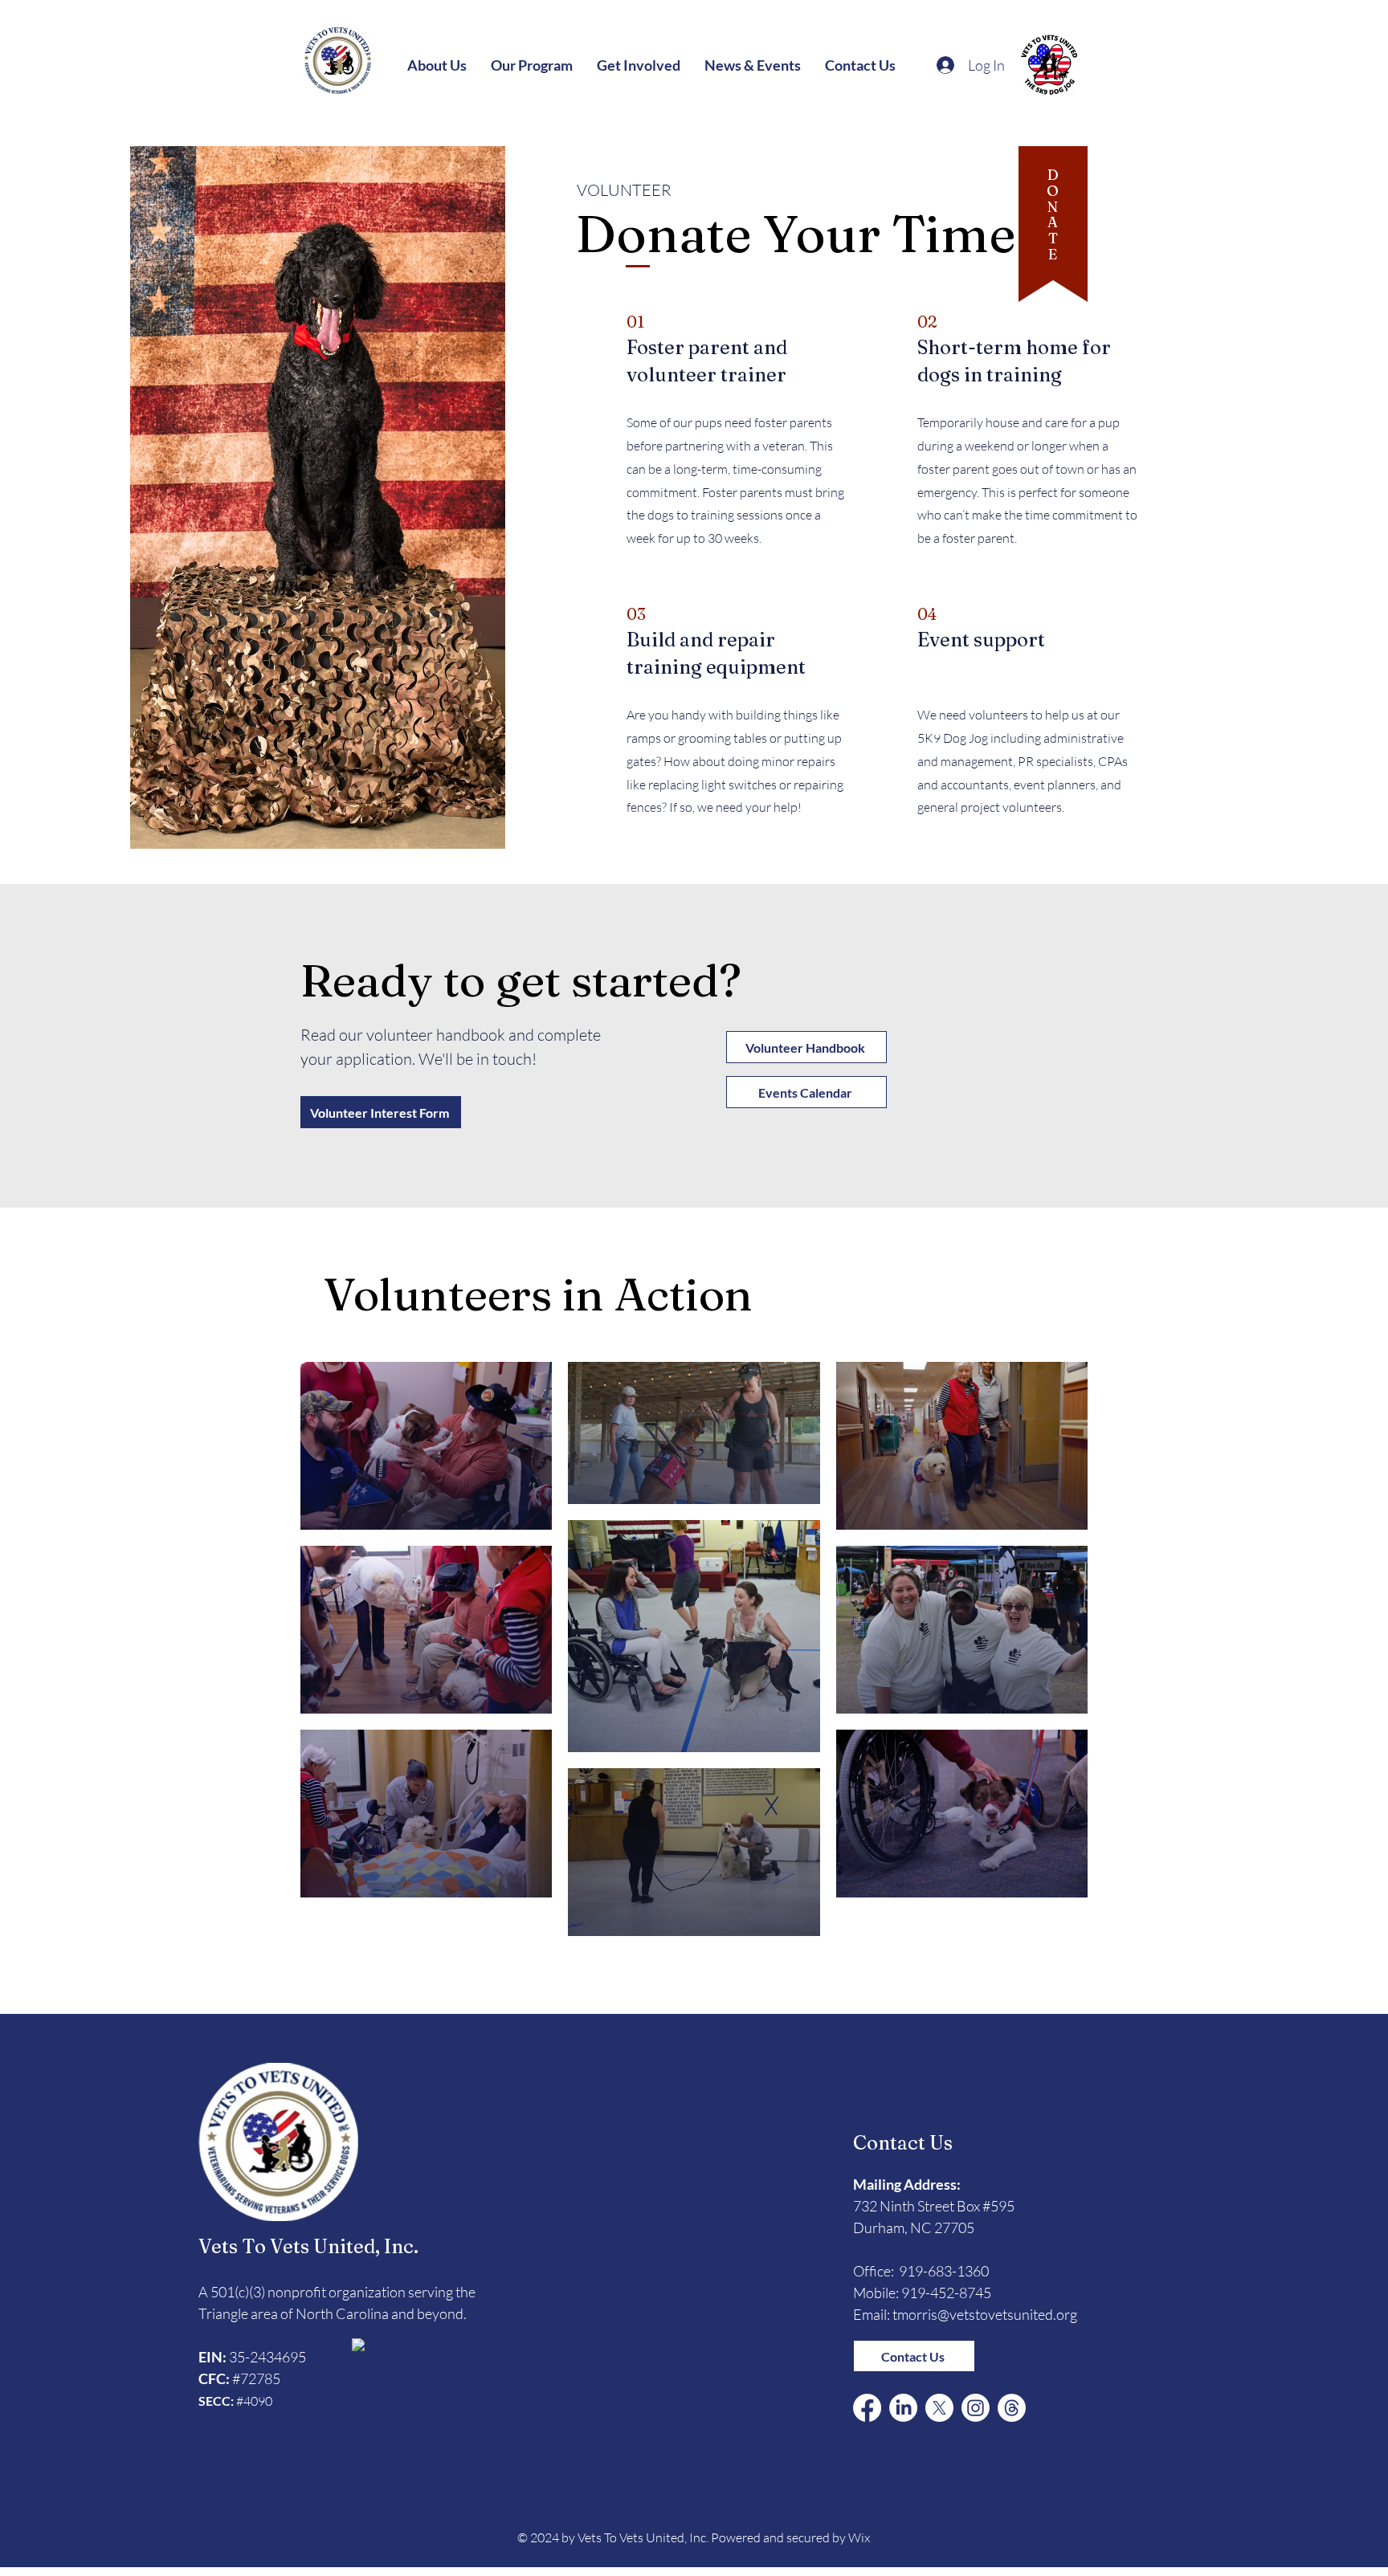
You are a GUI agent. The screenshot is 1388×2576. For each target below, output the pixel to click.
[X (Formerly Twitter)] (939, 2408)
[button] (437, 65)
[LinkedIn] (903, 2408)
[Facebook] (867, 2408)
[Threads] (1012, 2408)
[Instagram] (976, 2408)
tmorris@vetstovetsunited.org (985, 2314)
